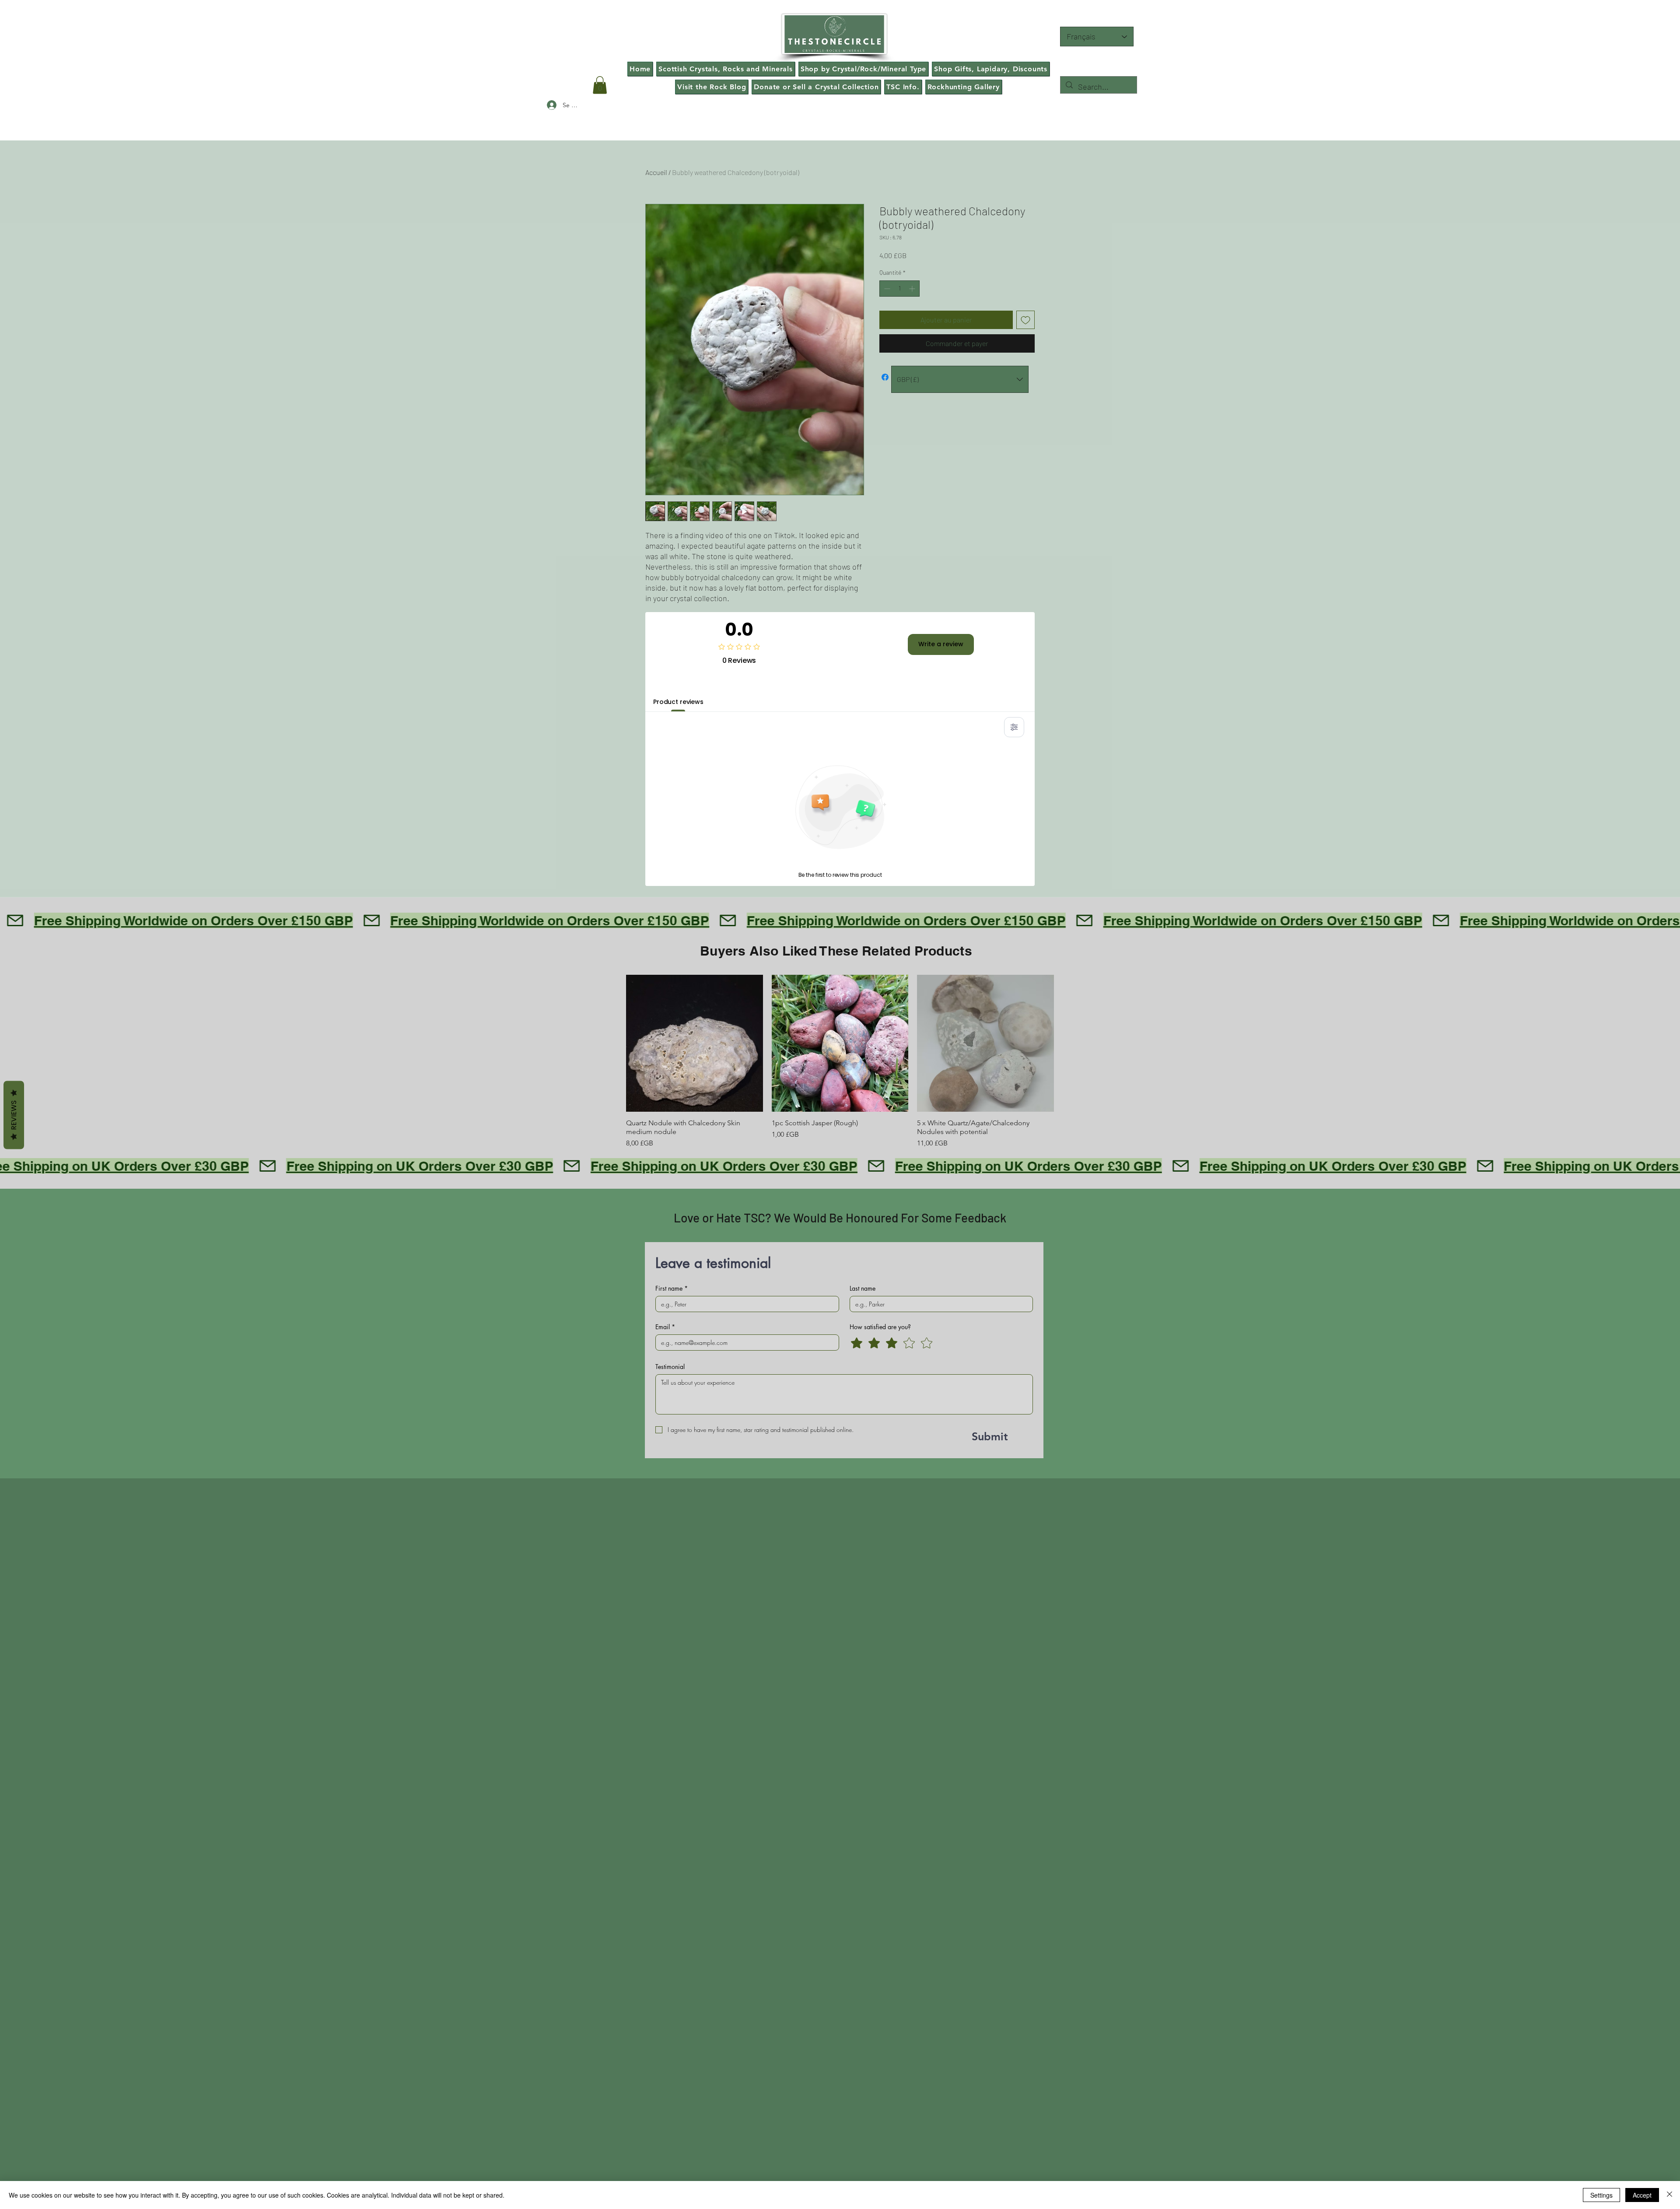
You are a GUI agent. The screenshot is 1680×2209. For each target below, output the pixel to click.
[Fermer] (1669, 2195)
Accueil (656, 172)
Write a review (941, 644)
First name (672, 1288)
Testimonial (670, 1367)
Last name (863, 1288)
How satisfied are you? (880, 1327)
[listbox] (960, 379)
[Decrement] (886, 289)
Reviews (14, 1115)
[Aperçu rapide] (695, 1043)
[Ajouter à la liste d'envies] (1025, 320)
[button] (600, 85)
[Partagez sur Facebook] (885, 377)
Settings (1601, 2195)
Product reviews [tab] (678, 702)
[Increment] (913, 289)
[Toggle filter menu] (1014, 727)
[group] (840, 1062)
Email (665, 1327)
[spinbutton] (899, 289)
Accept (1642, 2195)
